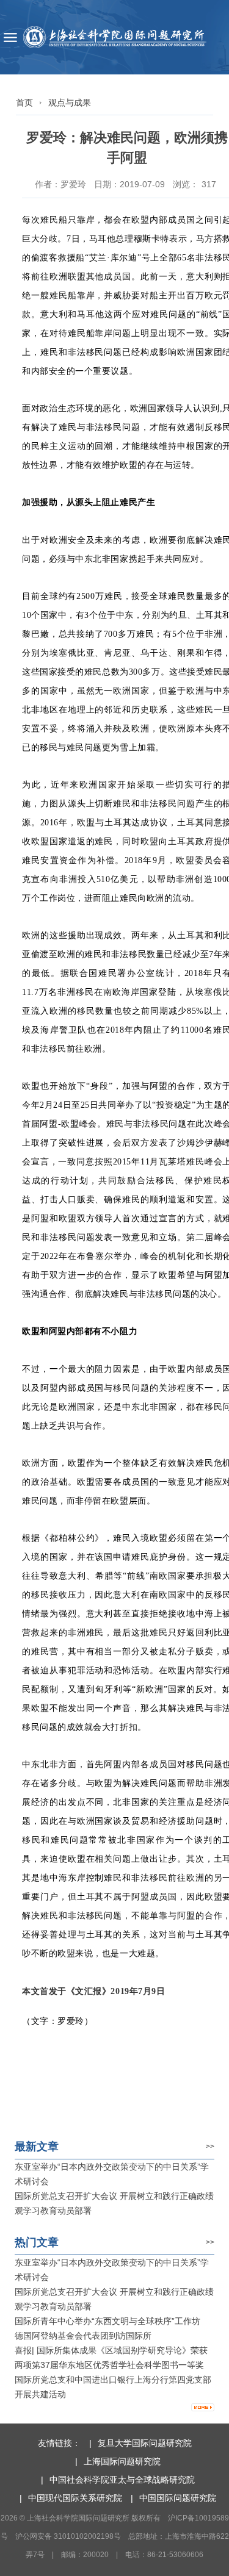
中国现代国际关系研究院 (75, 2498)
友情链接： (59, 2443)
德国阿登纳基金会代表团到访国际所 (83, 2336)
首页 (24, 102)
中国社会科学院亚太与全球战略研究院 (122, 2480)
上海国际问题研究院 (122, 2461)
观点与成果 (70, 102)
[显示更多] (203, 2408)
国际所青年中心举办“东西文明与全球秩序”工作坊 (107, 2321)
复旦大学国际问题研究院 (145, 2443)
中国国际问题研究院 (178, 2498)
